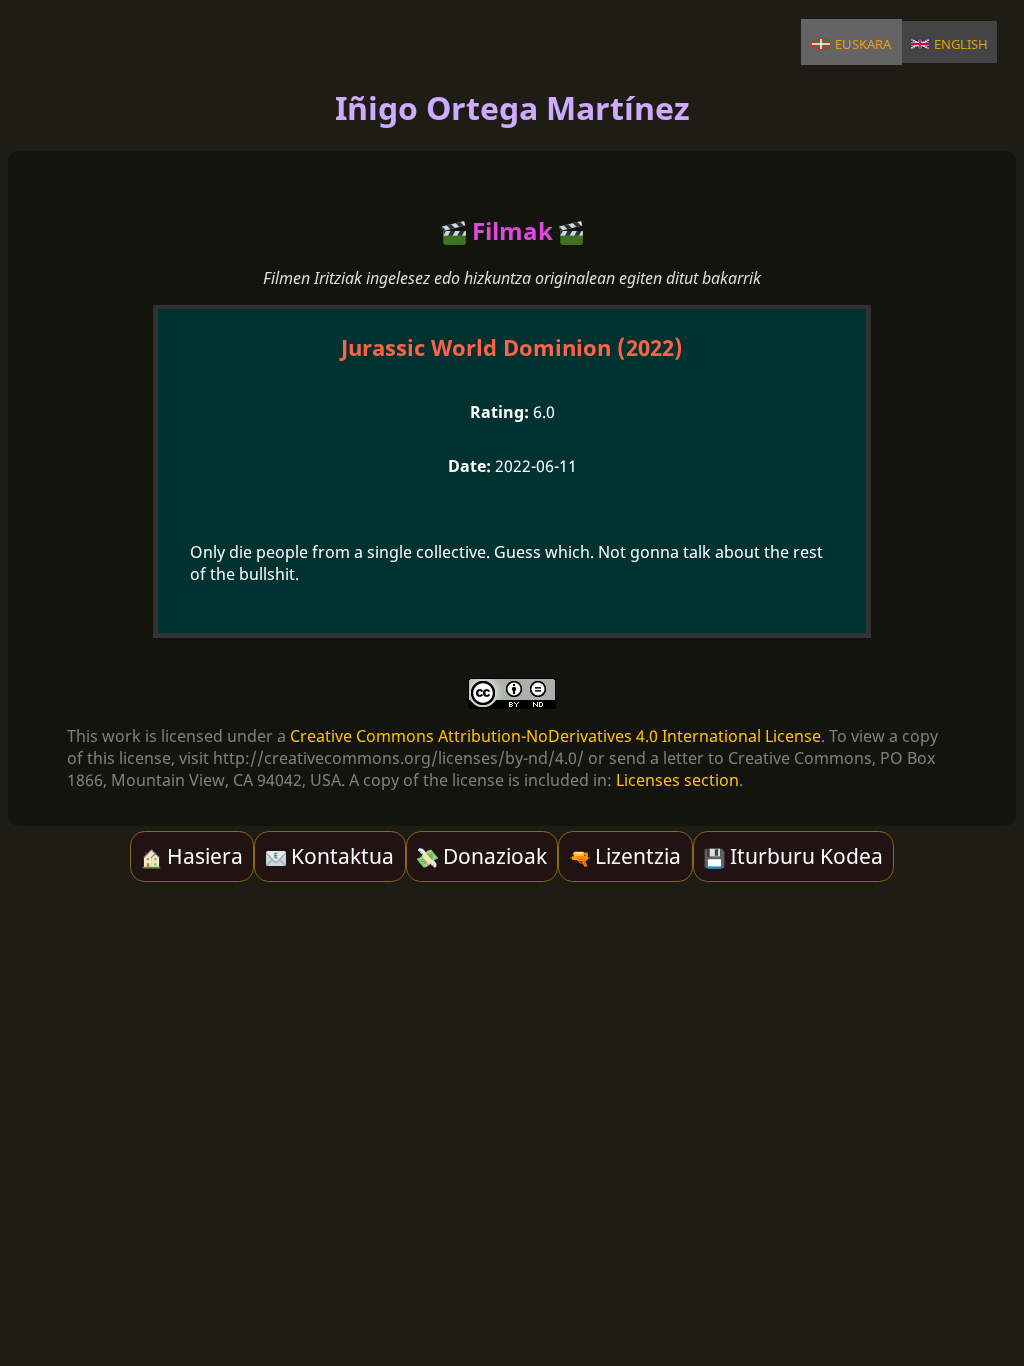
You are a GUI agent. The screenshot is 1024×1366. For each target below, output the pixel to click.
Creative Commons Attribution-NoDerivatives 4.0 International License (555, 736)
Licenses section (677, 780)
